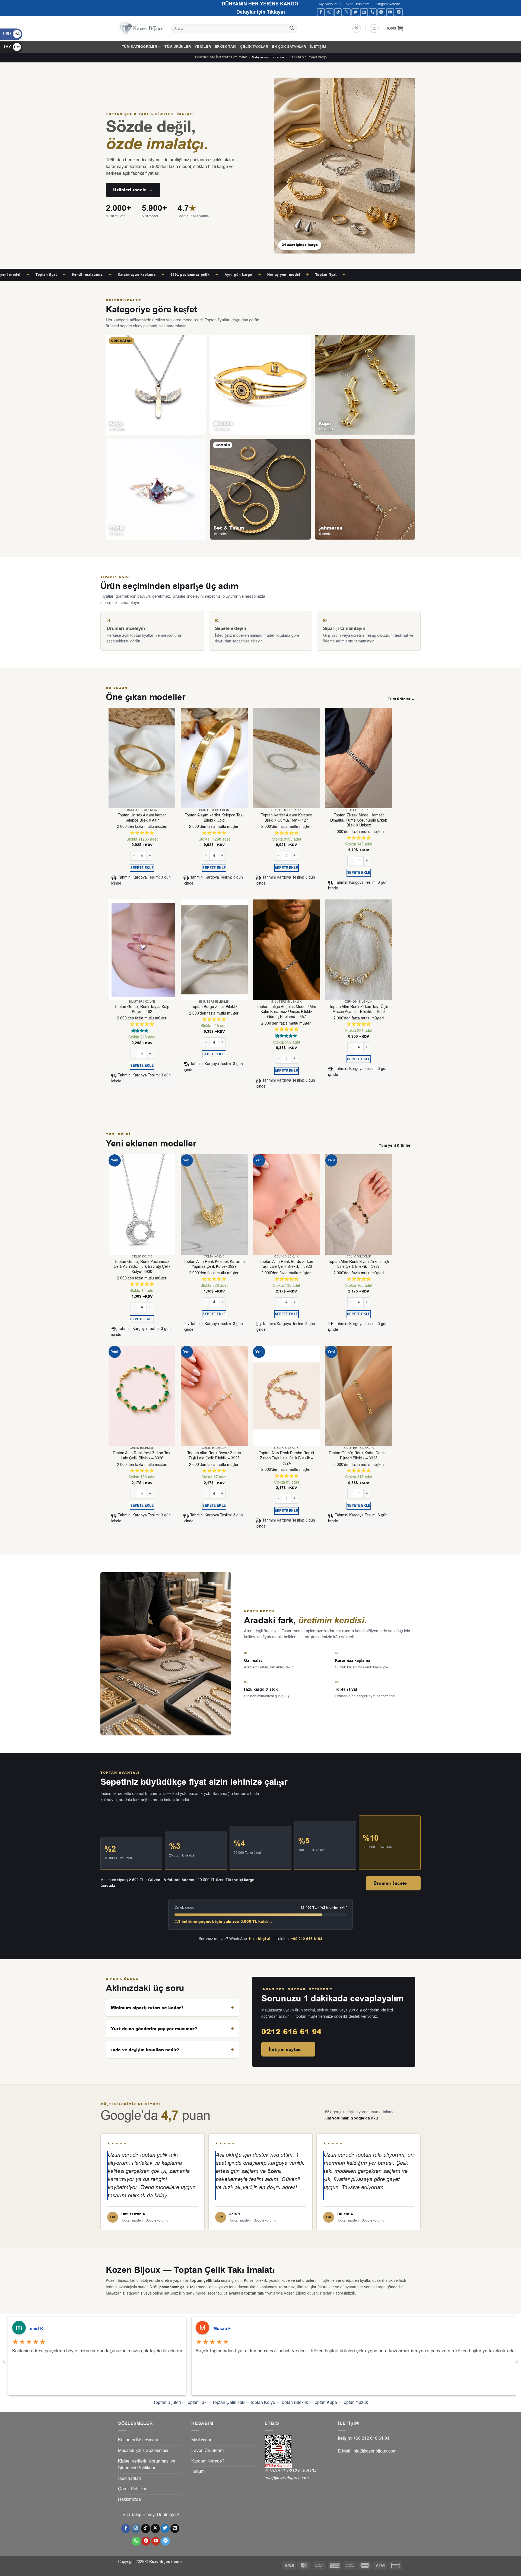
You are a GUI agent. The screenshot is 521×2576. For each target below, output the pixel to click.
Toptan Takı (197, 2403)
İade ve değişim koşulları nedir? (145, 2050)
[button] (374, 28)
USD (12, 34)
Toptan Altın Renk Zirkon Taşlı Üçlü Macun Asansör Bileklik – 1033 (359, 1010)
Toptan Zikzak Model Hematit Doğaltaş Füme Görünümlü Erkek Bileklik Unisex (359, 820)
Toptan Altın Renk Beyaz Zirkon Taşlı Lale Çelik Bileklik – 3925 (214, 1456)
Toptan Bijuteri (167, 2403)
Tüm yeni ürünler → (397, 1146)
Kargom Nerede (388, 4)
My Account (328, 4)
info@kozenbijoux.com (287, 2478)
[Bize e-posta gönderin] (364, 12)
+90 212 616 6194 (307, 1939)
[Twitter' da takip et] (355, 12)
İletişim (318, 47)
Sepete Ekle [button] (142, 868)
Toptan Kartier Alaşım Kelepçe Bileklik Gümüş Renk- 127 (287, 818)
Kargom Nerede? (208, 2461)
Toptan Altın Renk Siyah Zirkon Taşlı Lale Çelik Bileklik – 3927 (359, 1264)
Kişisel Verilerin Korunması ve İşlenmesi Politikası (147, 2465)
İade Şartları (130, 2479)
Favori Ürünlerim (356, 4)
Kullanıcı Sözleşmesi (138, 2440)
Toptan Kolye (263, 2403)
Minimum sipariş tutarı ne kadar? (147, 2008)
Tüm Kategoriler (139, 47)
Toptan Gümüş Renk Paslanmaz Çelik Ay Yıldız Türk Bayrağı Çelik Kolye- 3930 (142, 1267)
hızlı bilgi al (260, 1939)
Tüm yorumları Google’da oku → (353, 2118)
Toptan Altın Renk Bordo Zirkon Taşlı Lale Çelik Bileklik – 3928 (286, 1264)
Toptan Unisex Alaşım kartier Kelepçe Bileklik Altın (142, 818)
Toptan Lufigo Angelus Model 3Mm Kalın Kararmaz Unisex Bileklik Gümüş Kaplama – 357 (286, 1012)
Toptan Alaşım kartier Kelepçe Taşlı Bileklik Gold (214, 818)
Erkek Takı (226, 47)
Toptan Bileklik (294, 2403)
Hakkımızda (129, 2499)
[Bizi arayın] (373, 12)
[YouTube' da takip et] (390, 12)
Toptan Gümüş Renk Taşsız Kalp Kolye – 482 (142, 1010)
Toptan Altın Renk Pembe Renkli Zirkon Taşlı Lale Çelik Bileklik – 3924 (286, 1458)
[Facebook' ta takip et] (321, 12)
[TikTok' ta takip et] (338, 12)
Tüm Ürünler (178, 47)
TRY (12, 47)
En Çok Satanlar (289, 47)
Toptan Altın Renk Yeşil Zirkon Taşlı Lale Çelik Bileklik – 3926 (142, 1456)
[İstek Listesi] (357, 28)
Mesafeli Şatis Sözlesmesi (143, 2451)
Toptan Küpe (325, 2403)
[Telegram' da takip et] (399, 12)
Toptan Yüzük (355, 2403)
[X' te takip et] (347, 12)
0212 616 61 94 (291, 2032)
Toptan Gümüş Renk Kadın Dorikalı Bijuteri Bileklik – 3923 (359, 1456)
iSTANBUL (276, 2471)
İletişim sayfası (288, 2049)
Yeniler (203, 47)
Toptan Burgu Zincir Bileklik (214, 1007)
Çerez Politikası (133, 2489)
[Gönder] (292, 29)
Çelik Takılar (254, 47)
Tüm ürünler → (401, 699)
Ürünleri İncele (133, 190)
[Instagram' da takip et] (330, 12)
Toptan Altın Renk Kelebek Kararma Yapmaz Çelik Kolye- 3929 (214, 1264)
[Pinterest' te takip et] (381, 12)
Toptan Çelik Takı (229, 2403)
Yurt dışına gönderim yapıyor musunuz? (154, 2029)
